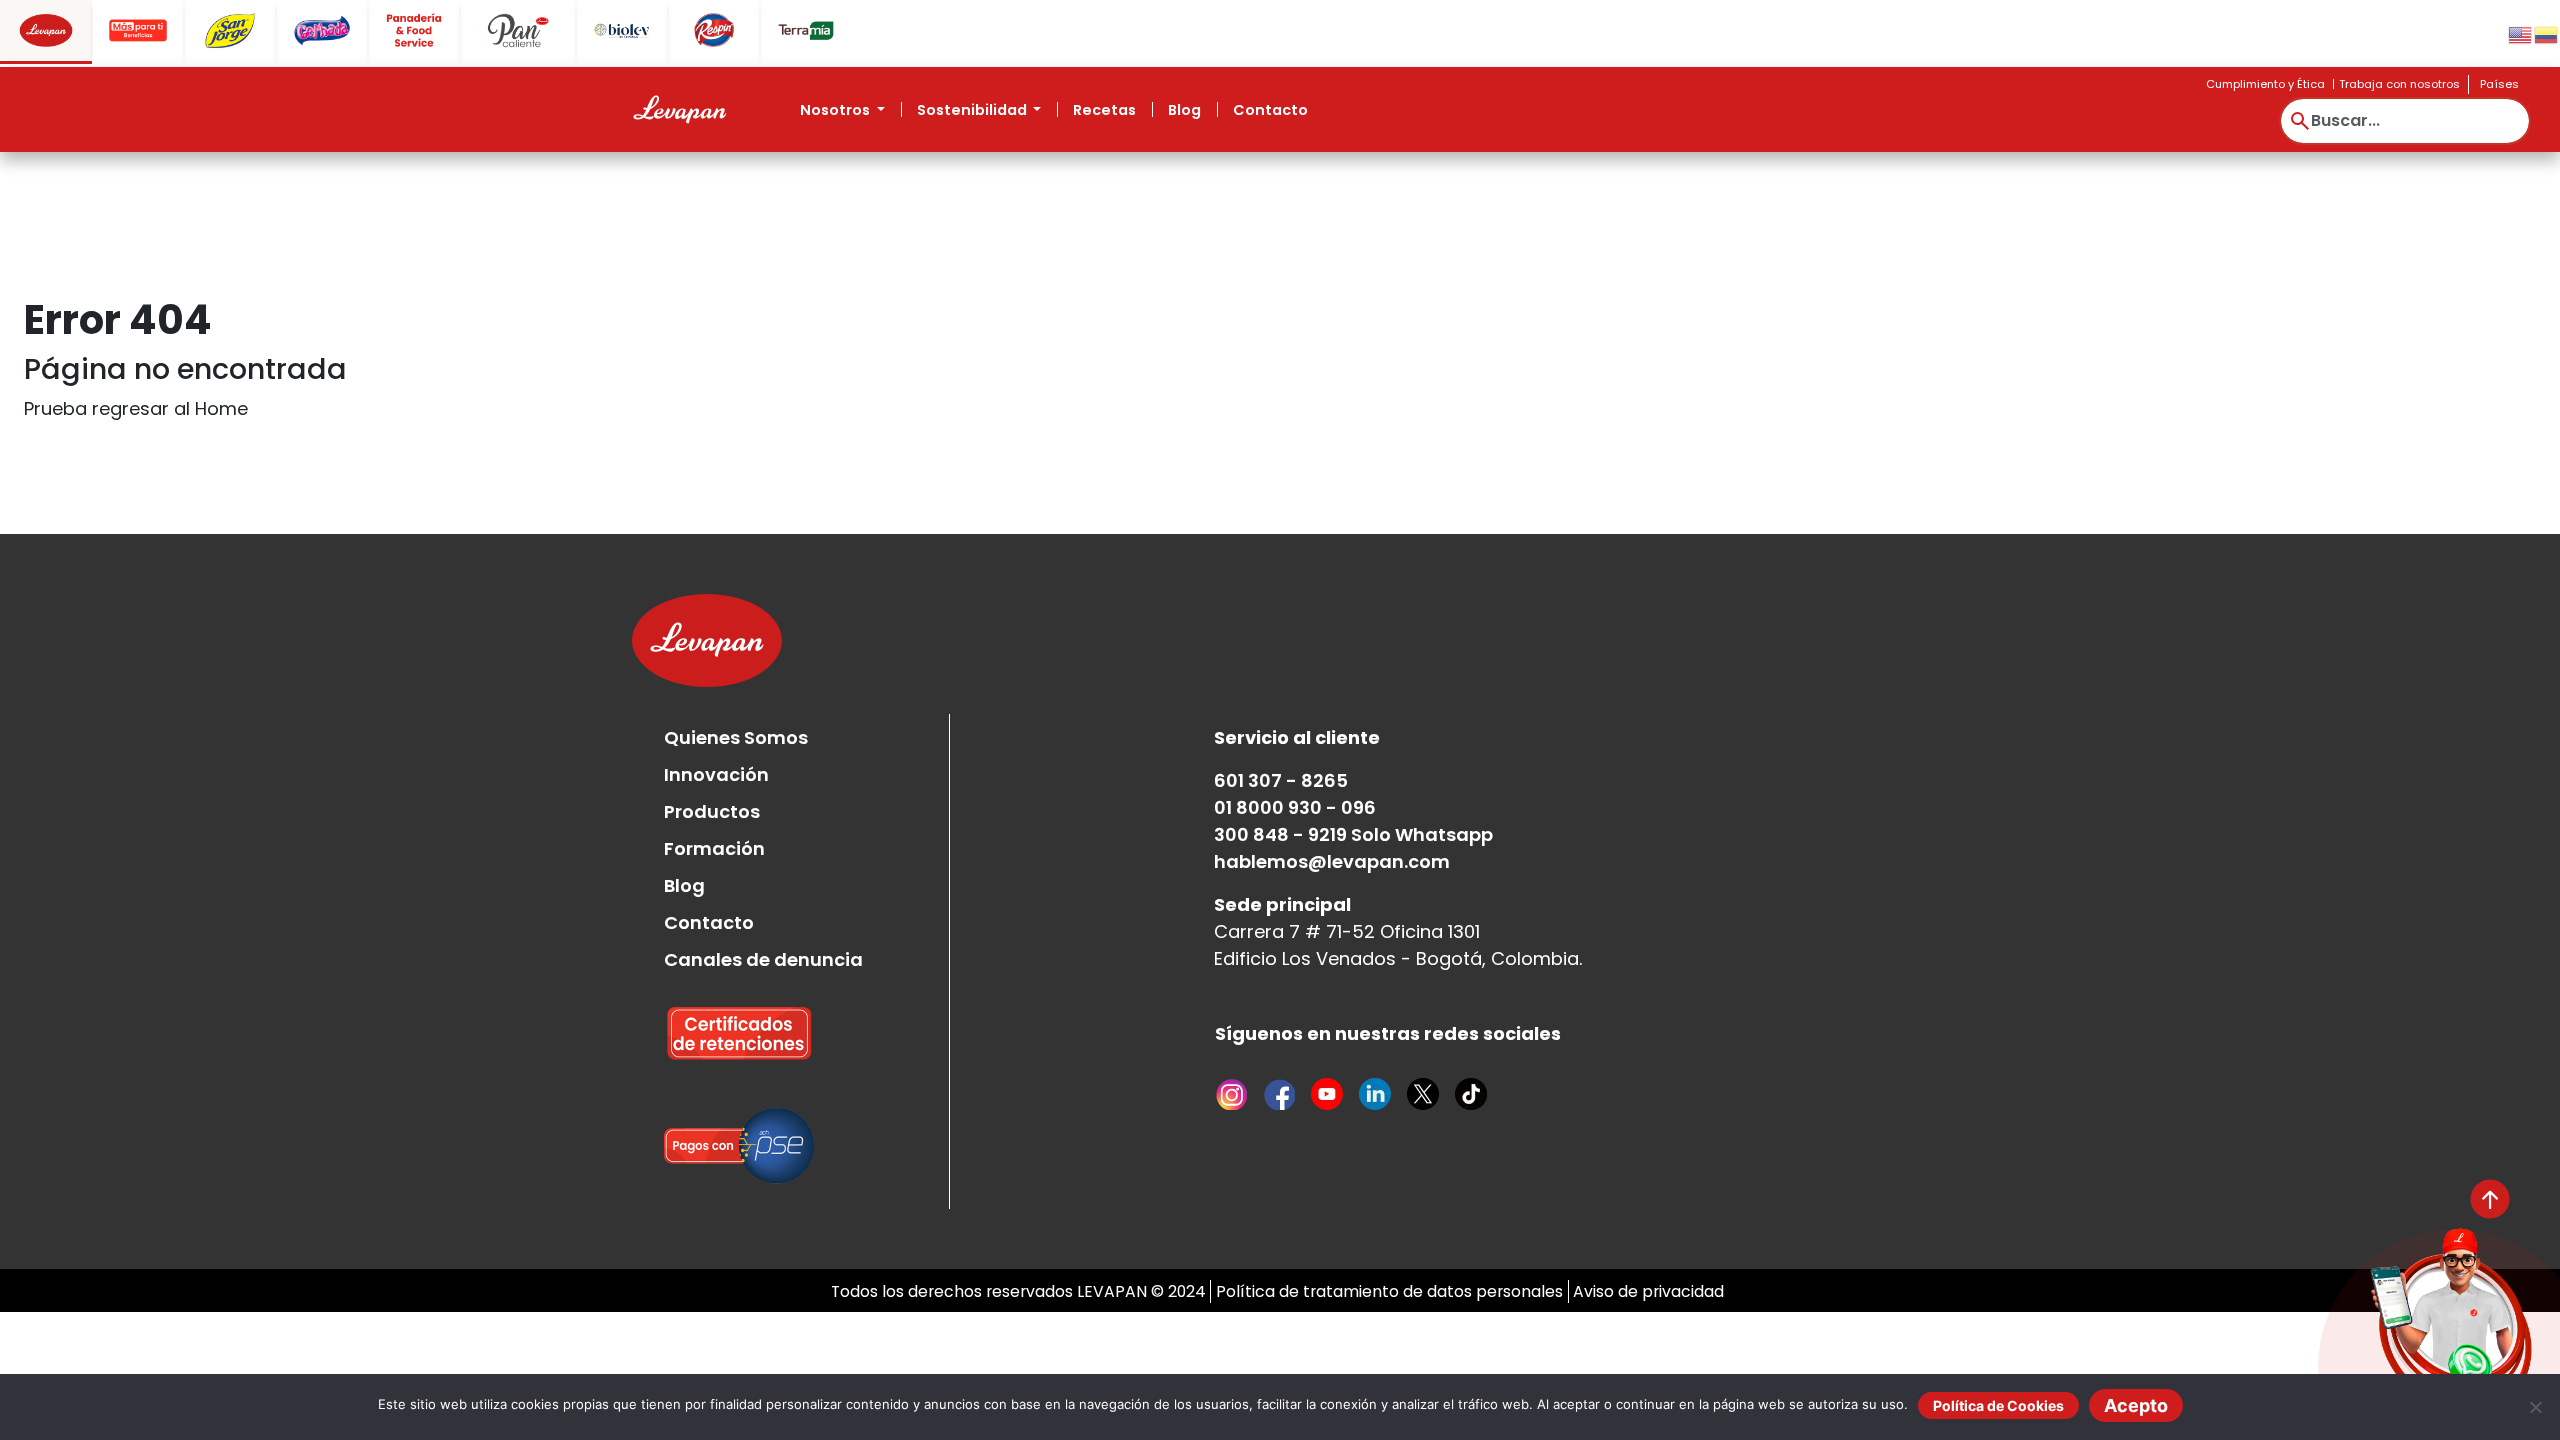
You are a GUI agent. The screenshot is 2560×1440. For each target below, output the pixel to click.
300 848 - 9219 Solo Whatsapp (1353, 834)
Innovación (716, 774)
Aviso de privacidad (1648, 1291)
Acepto (2136, 1405)
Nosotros (836, 110)
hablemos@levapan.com (1332, 861)
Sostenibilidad (973, 110)
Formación (714, 848)
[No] (2535, 1407)
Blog (1184, 110)
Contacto (1270, 110)
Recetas (1104, 110)
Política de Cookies (1998, 1405)
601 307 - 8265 (1281, 780)
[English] (2521, 33)
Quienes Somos (736, 737)
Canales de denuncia (763, 959)
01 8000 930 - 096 (1295, 807)
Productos (712, 811)
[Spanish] (2547, 33)
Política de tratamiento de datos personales (1389, 1291)
